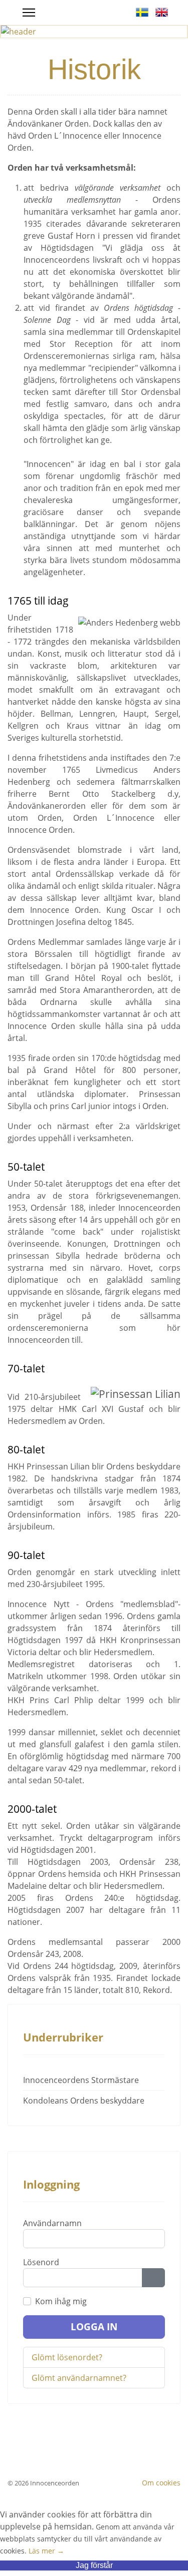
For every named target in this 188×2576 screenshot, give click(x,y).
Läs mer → (46, 2551)
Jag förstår (94, 2565)
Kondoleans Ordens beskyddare (84, 2101)
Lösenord (41, 2262)
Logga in (94, 2327)
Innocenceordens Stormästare (81, 2080)
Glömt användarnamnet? (79, 2378)
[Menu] (29, 13)
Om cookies (161, 2483)
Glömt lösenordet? (67, 2357)
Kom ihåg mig (61, 2301)
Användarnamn (52, 2223)
